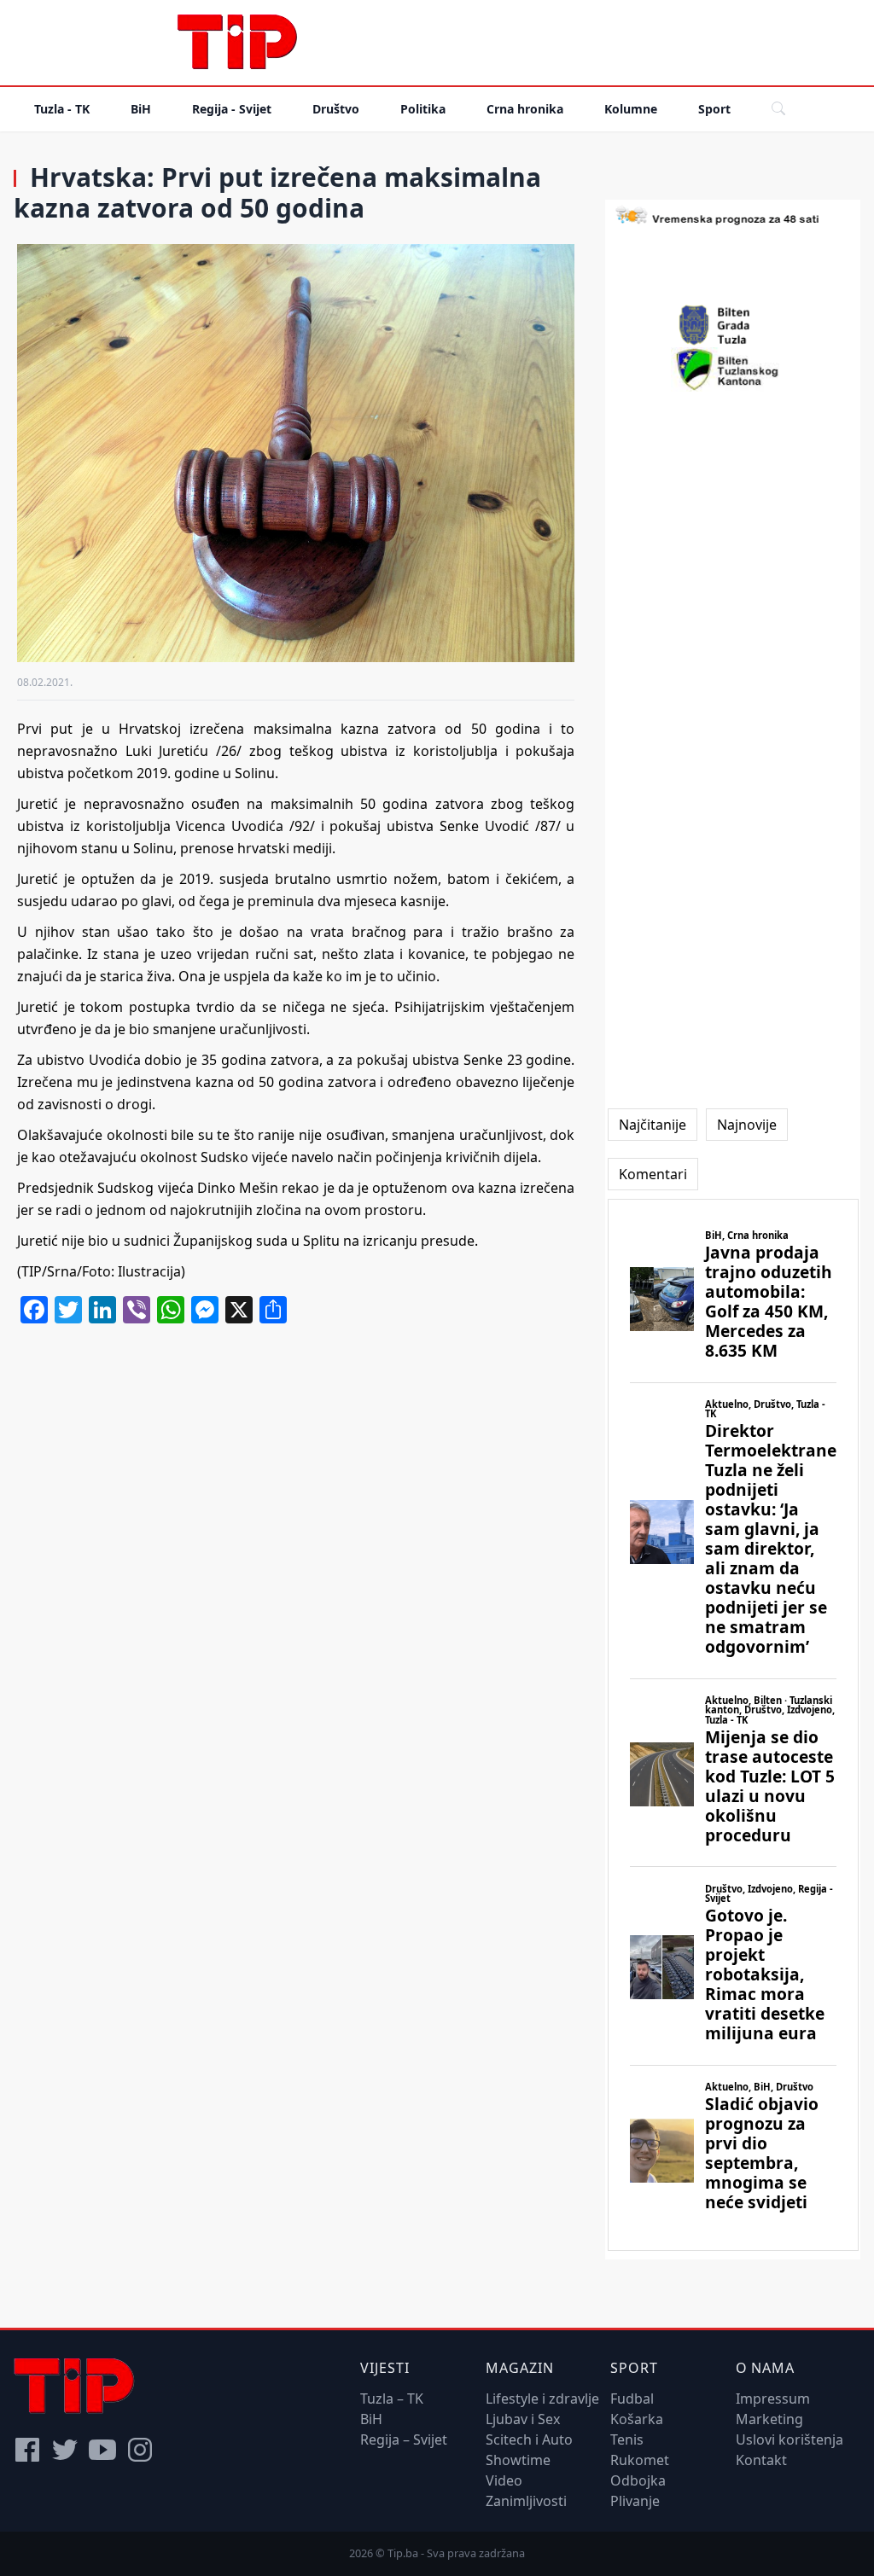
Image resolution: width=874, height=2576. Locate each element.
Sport (714, 109)
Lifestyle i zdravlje (542, 2399)
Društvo (336, 109)
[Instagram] (140, 2450)
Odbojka (638, 2480)
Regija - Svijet (232, 109)
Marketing (769, 2419)
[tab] (653, 1125)
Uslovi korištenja (790, 2439)
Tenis (627, 2439)
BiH (141, 109)
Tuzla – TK (392, 2399)
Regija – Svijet (404, 2439)
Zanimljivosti (526, 2501)
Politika (423, 109)
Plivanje (635, 2501)
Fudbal (632, 2399)
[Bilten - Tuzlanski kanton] (733, 369)
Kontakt (761, 2460)
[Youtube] (102, 2450)
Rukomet (640, 2460)
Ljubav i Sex (523, 2419)
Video (504, 2480)
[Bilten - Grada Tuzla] (733, 325)
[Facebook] (27, 2450)
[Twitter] (65, 2450)
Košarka (637, 2419)
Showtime (518, 2460)
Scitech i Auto (529, 2439)
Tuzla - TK (62, 109)
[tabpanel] (733, 1725)
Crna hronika (525, 109)
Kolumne (631, 109)
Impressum (773, 2399)
